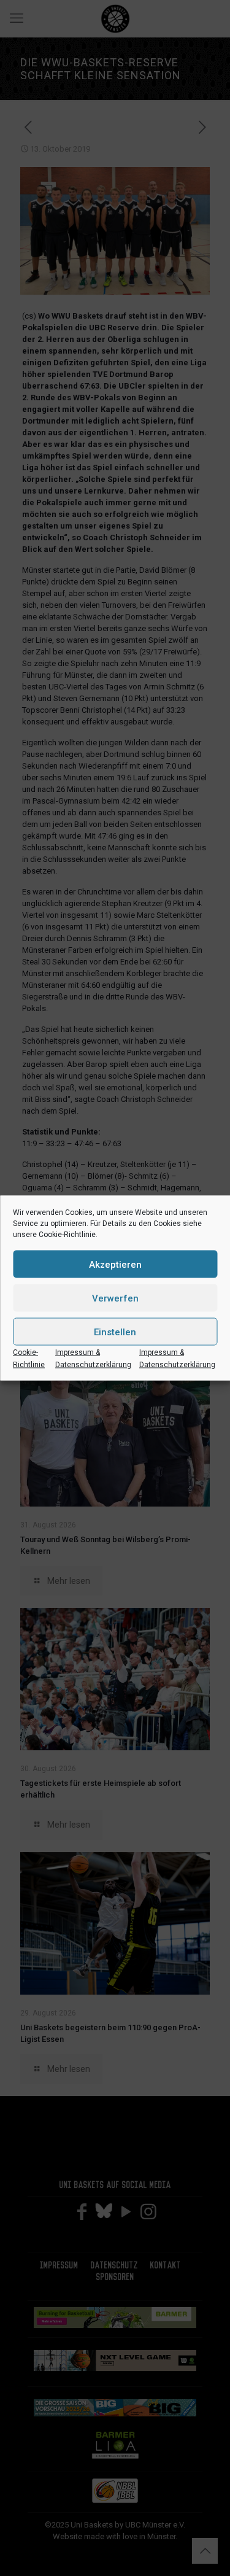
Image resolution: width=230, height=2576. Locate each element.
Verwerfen (115, 1298)
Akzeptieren (115, 1264)
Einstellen (115, 1332)
